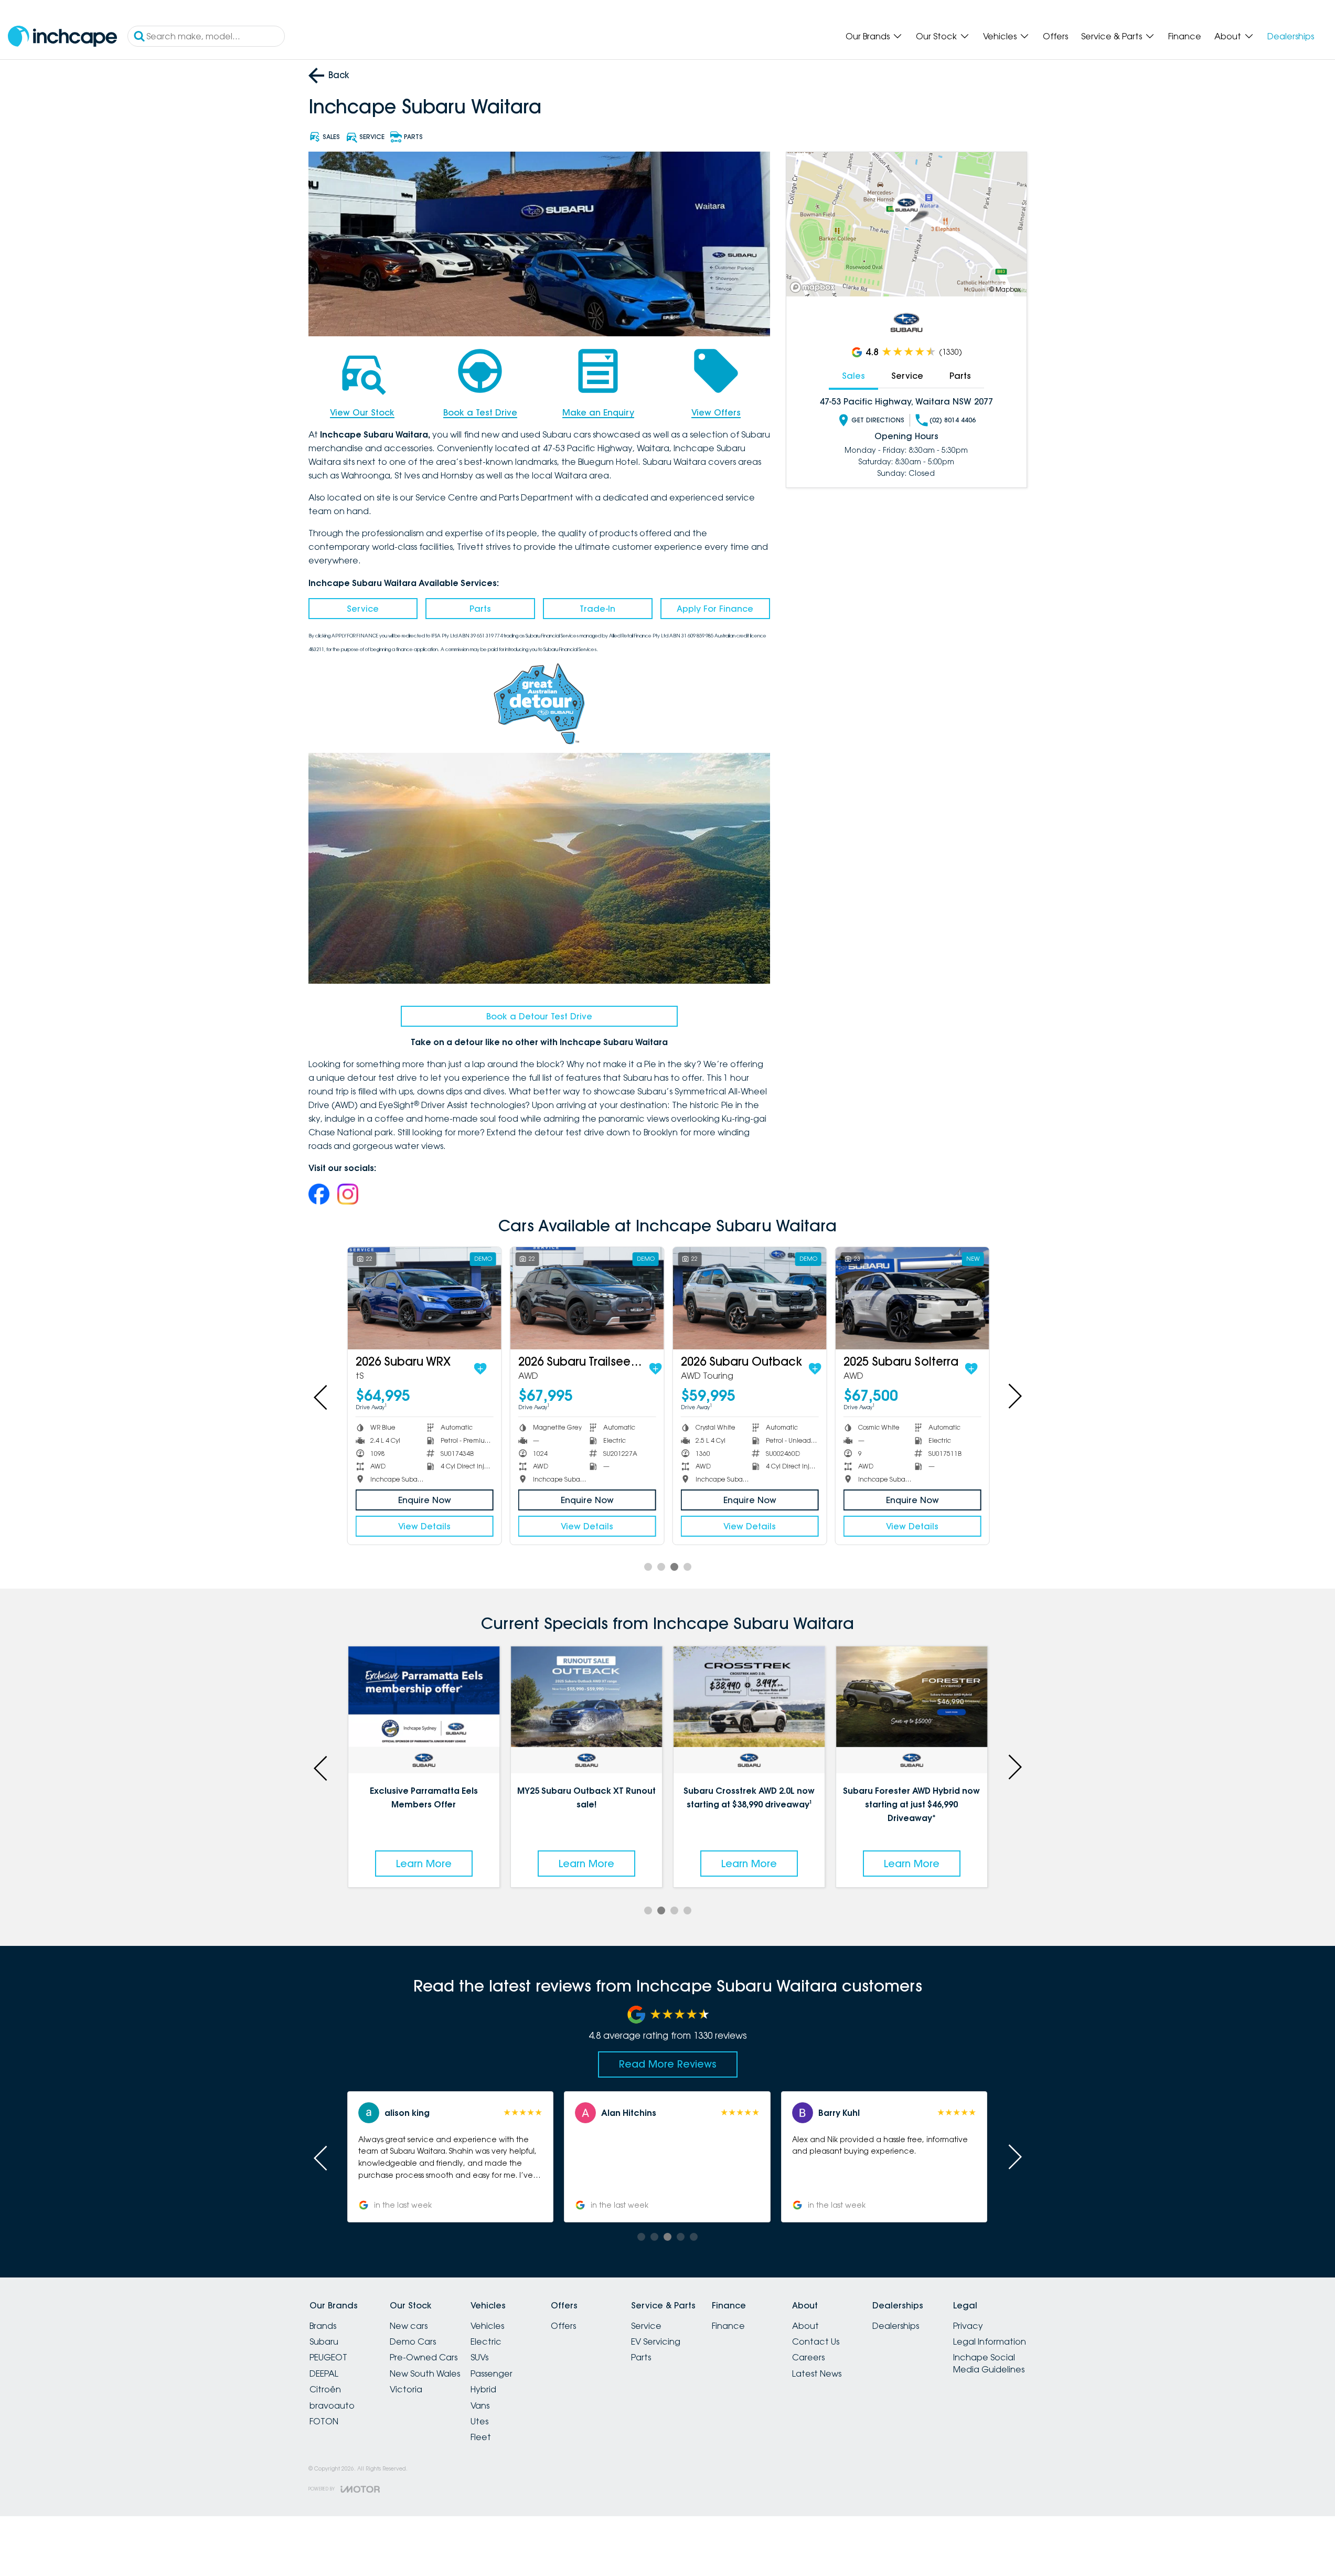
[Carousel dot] (648, 1567)
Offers (1055, 36)
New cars (409, 2326)
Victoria (406, 2389)
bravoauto (332, 2405)
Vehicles (1000, 36)
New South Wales (425, 2373)
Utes (479, 2421)
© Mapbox (1005, 289)
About (1228, 36)
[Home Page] (62, 36)
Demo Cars (413, 2341)
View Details (424, 1526)
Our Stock (936, 36)
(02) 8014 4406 (953, 420)
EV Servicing (656, 2341)
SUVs (479, 2357)
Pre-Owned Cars (424, 2357)
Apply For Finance (715, 609)
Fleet (481, 2437)
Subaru (324, 2341)
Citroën (325, 2389)
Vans (480, 2405)
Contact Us (816, 2341)
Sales (853, 376)
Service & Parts (1112, 36)
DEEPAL (324, 2373)
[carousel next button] (1014, 1396)
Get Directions (878, 420)
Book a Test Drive (480, 412)
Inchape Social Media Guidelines (989, 2363)
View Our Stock (362, 412)
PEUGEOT (328, 2357)
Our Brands (868, 36)
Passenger (492, 2373)
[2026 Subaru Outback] (749, 1298)
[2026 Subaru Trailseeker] (586, 1298)
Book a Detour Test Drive (539, 1016)
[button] (884, 2157)
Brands (323, 2326)
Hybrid (483, 2389)
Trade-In (597, 609)
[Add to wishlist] (479, 1369)
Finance (1185, 36)
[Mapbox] (815, 287)
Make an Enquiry (598, 412)
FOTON (324, 2421)
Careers (808, 2357)
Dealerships (1291, 36)
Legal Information (990, 2341)
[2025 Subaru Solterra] (911, 1298)
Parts (480, 609)
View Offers (716, 412)
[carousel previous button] (322, 1396)
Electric (486, 2341)
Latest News (817, 2373)
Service (363, 609)
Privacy (968, 2326)
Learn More (424, 1864)
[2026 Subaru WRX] (424, 1298)
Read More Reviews (668, 2064)
